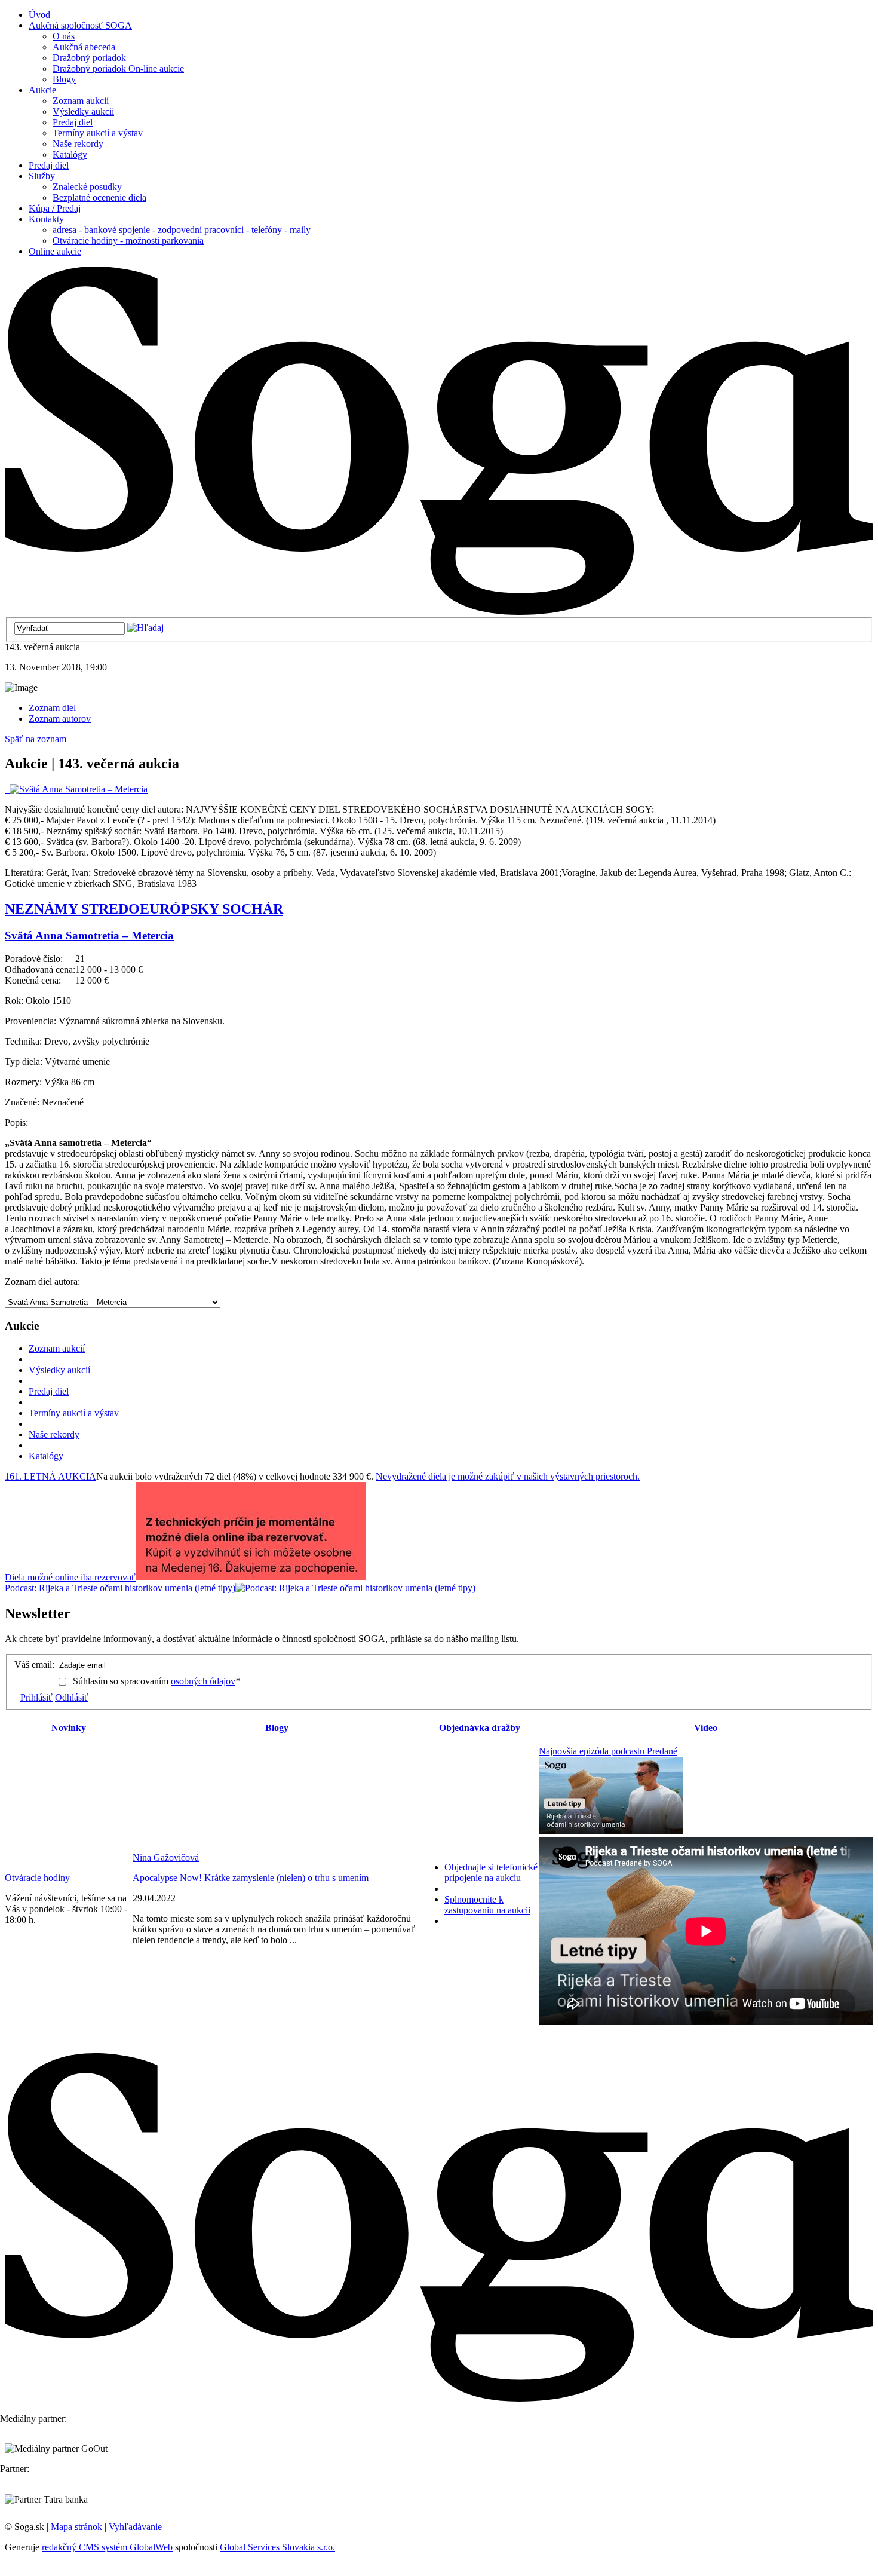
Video (706, 1728)
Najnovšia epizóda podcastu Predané (608, 1751)
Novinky (69, 1728)
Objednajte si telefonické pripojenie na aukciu (491, 1872)
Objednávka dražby (480, 1728)
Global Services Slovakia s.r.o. (277, 2547)
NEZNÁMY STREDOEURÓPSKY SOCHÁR (144, 909)
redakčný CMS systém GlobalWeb (107, 2547)
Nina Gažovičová (166, 1857)
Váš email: (34, 1664)
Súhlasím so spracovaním (156, 1681)
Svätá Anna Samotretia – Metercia (89, 935)
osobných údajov (203, 1681)
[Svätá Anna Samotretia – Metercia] (76, 789)
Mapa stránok (76, 2527)
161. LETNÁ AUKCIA (50, 1476)
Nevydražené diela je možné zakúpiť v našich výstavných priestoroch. (508, 1476)
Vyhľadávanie (135, 2527)
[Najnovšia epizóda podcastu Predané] (611, 1831)
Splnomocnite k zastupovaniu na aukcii (487, 1905)
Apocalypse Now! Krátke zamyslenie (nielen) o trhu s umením (251, 1878)
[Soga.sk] (439, 612)
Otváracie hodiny (37, 1878)
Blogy (277, 1728)
